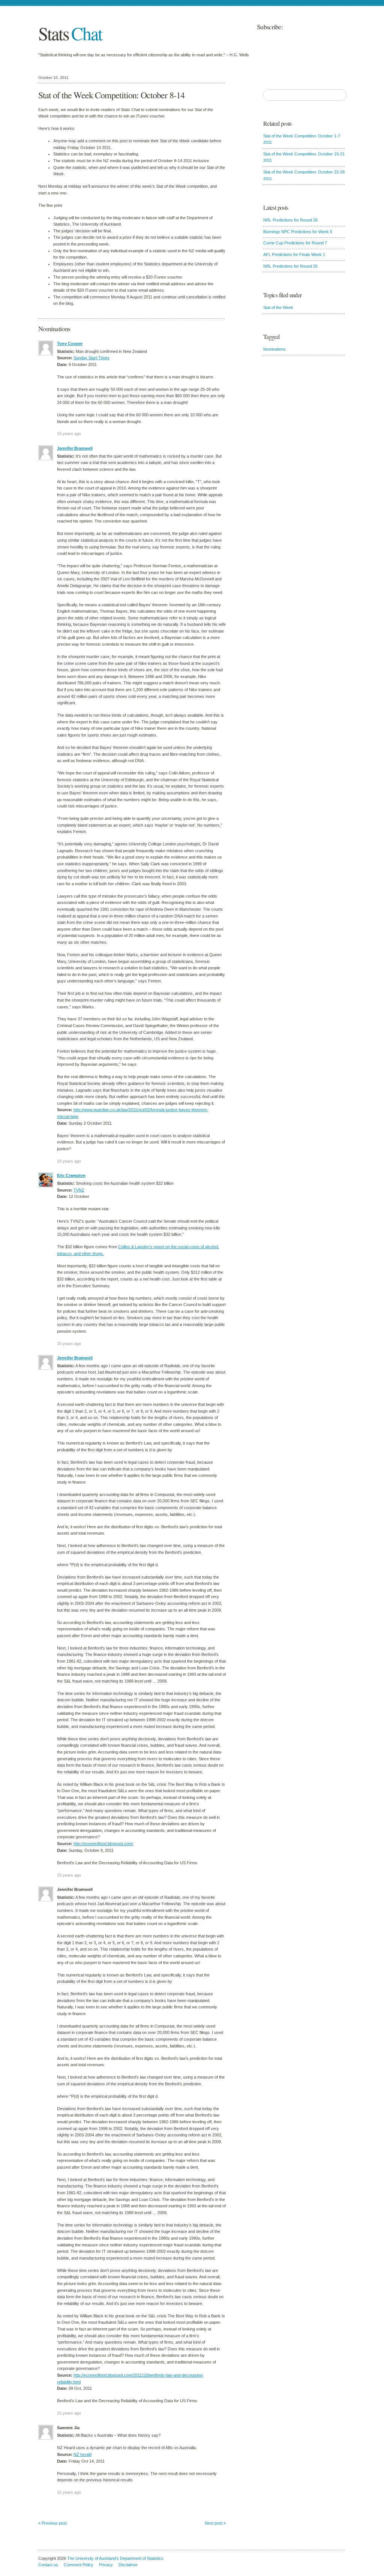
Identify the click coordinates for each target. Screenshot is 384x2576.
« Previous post (52, 2523)
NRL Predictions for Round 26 (290, 220)
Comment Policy (79, 2565)
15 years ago (69, 434)
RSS (340, 27)
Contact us (48, 2565)
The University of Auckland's (93, 2558)
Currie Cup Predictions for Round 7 (295, 243)
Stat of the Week (278, 307)
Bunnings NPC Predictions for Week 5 (298, 232)
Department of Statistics (142, 2558)
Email (301, 27)
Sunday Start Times (91, 358)
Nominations (274, 349)
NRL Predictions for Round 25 (290, 266)
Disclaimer (128, 2565)
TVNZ (79, 1190)
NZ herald (82, 2454)
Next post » (215, 2523)
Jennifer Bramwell (75, 448)
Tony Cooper (70, 343)
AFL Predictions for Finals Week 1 (294, 255)
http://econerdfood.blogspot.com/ (103, 1844)
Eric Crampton (71, 1175)
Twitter (327, 27)
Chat (70, 33)
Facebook (314, 27)
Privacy (106, 2565)
